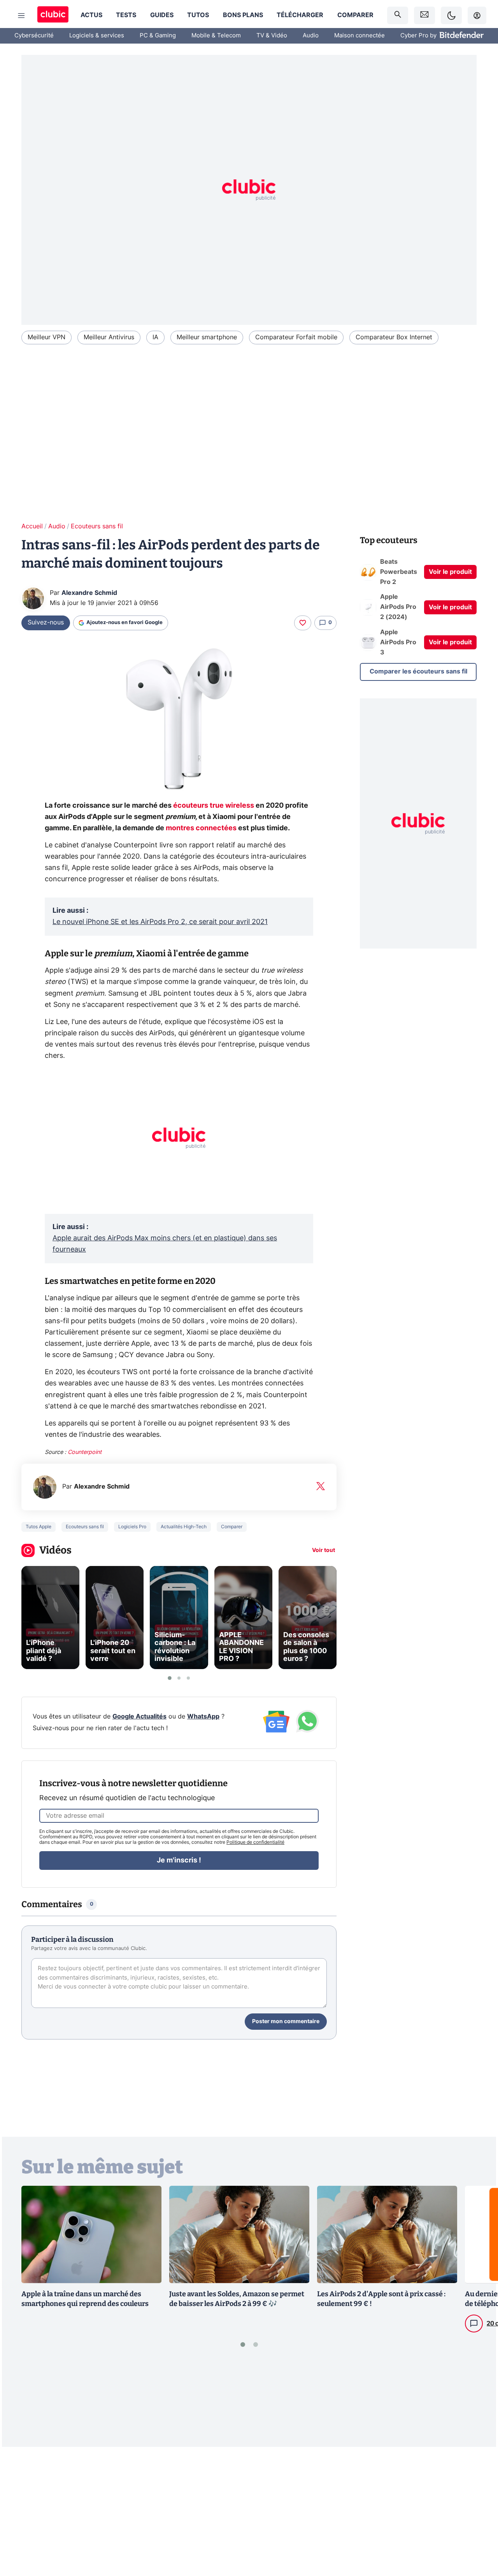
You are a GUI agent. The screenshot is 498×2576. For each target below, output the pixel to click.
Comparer (355, 15)
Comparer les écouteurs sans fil (418, 672)
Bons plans (243, 15)
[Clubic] (53, 15)
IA (155, 337)
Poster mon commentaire (286, 2022)
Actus (91, 15)
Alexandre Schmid (89, 593)
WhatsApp (203, 1717)
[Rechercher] (398, 15)
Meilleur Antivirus (109, 337)
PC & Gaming (158, 36)
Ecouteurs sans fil (97, 526)
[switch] (451, 15)
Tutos (198, 15)
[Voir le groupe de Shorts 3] (188, 1678)
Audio (311, 36)
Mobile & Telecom (216, 36)
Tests (126, 15)
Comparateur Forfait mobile (296, 337)
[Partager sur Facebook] (479, 2509)
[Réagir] (303, 623)
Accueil (32, 526)
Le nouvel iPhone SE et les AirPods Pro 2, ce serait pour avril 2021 (160, 922)
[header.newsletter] (424, 15)
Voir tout (324, 1550)
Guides (162, 15)
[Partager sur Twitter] (479, 2536)
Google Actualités (139, 1717)
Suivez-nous (46, 623)
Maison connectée (359, 36)
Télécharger (300, 15)
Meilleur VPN (46, 337)
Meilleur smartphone (207, 337)
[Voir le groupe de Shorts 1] (170, 1678)
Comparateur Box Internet (394, 337)
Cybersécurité (34, 36)
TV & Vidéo (272, 36)
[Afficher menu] (21, 16)
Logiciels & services (97, 36)
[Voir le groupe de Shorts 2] (179, 1678)
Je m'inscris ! (179, 1861)
